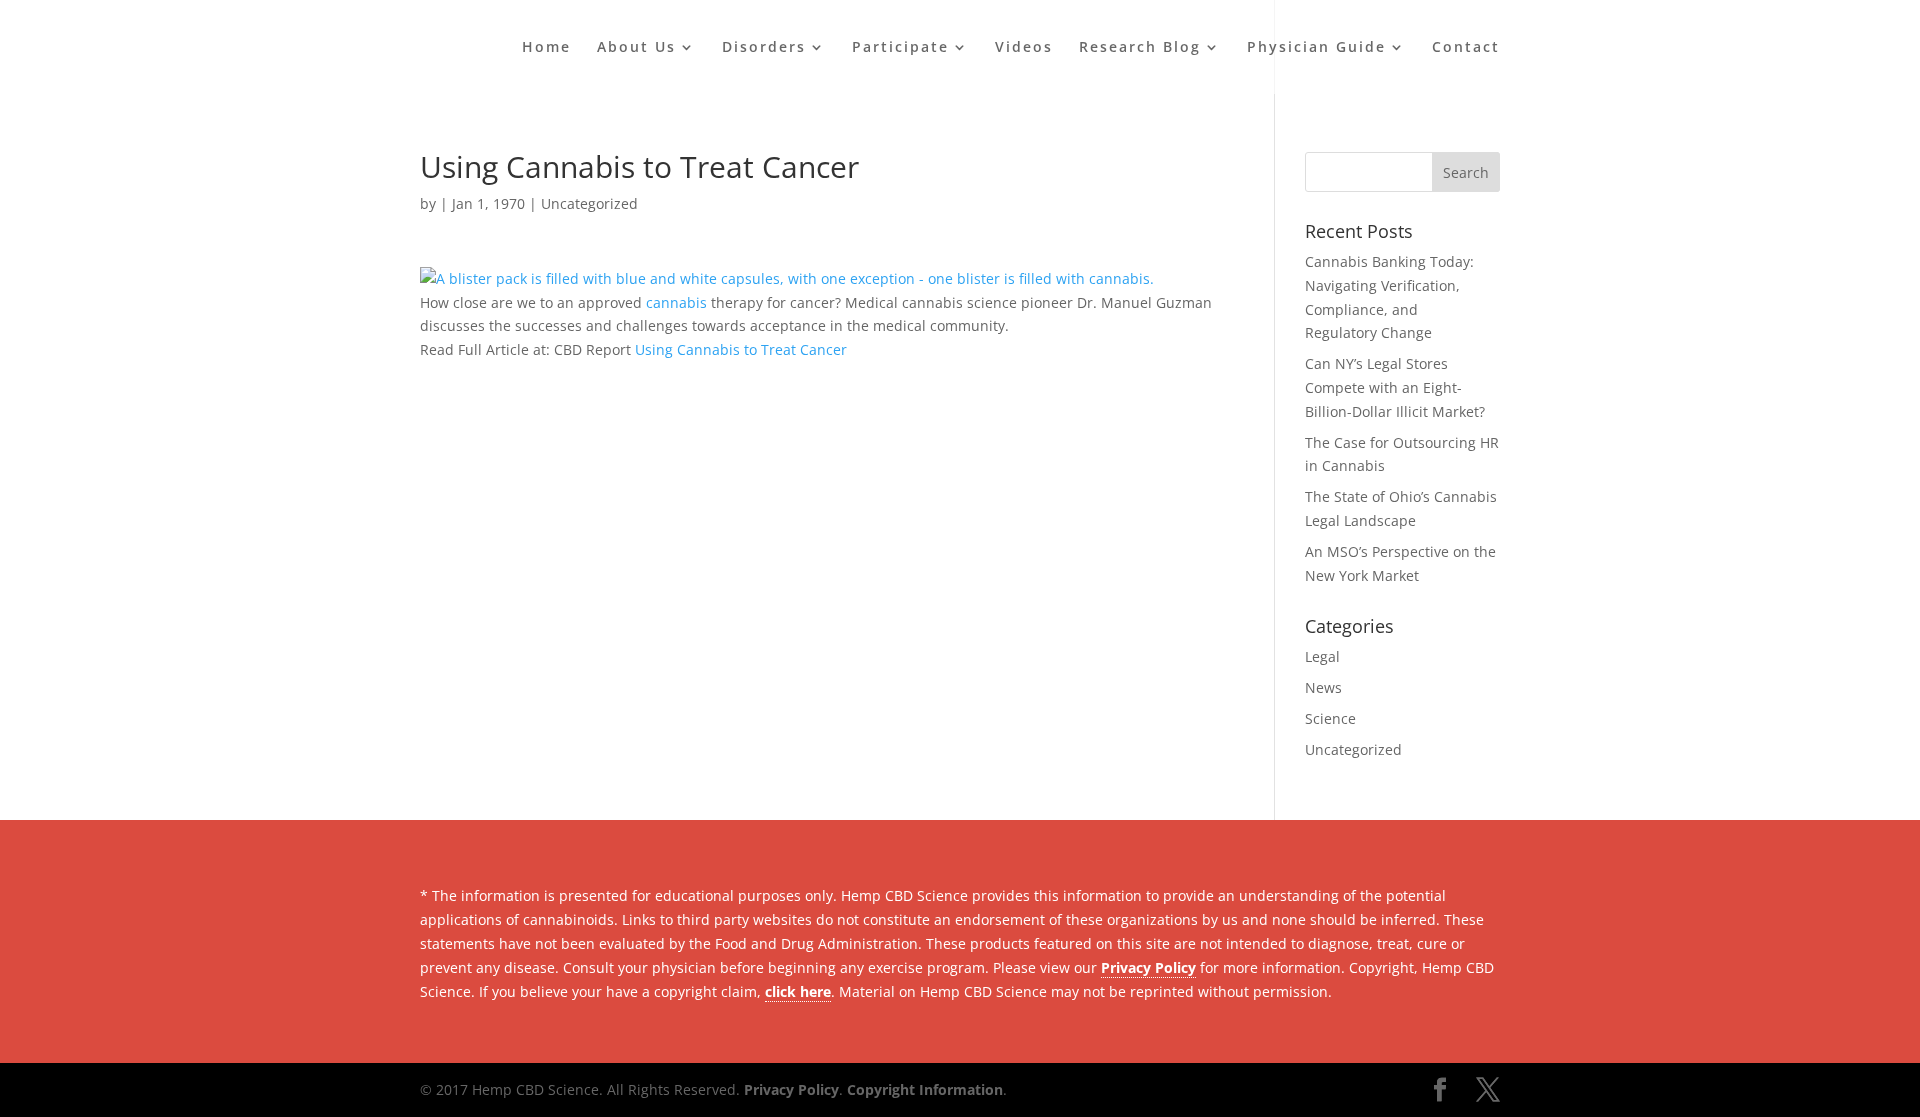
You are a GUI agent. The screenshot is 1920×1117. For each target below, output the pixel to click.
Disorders (764, 48)
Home (546, 48)
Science (1330, 718)
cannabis (676, 302)
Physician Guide (1316, 48)
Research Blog (1140, 48)
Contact (1466, 48)
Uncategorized (589, 203)
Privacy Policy (1148, 967)
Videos (1024, 48)
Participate (900, 48)
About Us (636, 48)
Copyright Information (925, 1089)
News (1323, 687)
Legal (1322, 656)
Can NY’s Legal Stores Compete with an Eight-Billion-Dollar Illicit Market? (1395, 387)
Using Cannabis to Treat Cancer (741, 349)
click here (798, 991)
